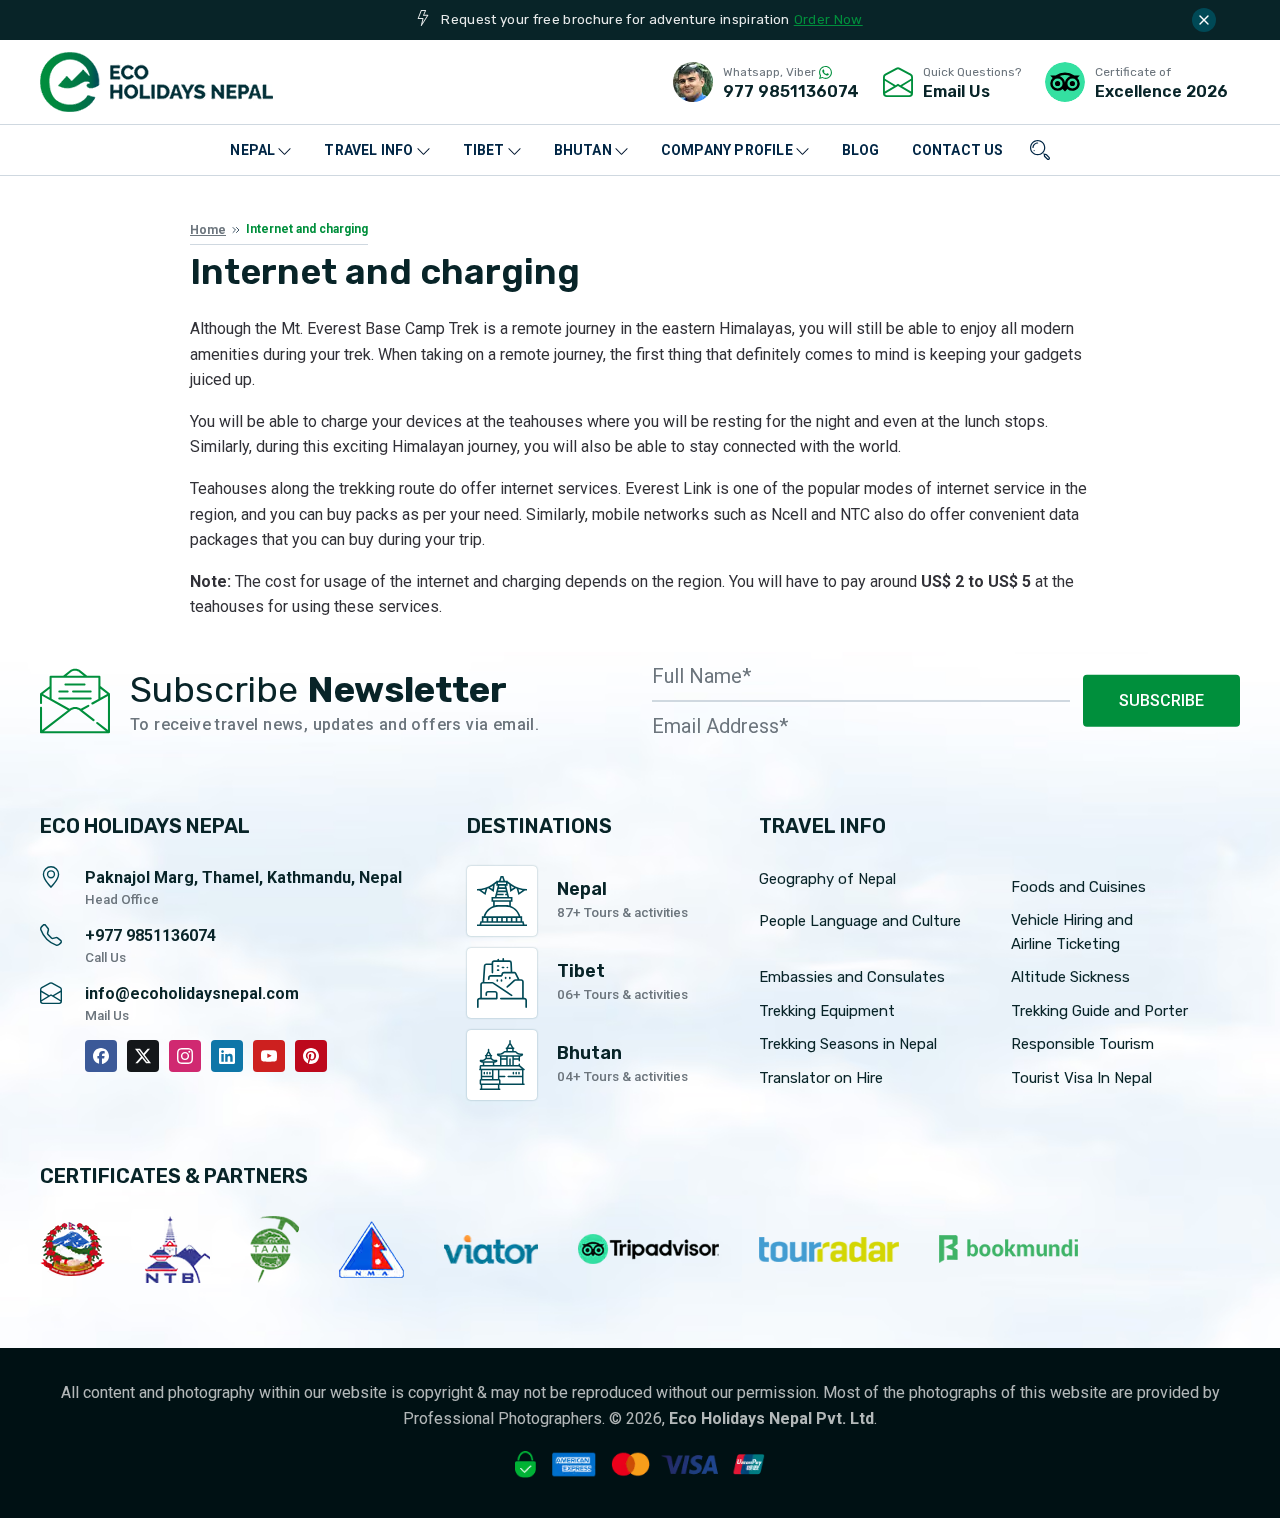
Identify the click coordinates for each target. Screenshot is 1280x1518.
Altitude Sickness (1070, 977)
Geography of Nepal (827, 879)
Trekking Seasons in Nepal (848, 1044)
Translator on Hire (821, 1078)
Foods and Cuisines (1078, 887)
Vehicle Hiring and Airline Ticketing (1072, 932)
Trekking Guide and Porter (1099, 1011)
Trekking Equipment (827, 1011)
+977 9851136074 (150, 935)
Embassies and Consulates (852, 977)
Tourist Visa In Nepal (1081, 1078)
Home (208, 230)
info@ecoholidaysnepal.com (192, 993)
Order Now (828, 19)
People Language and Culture (860, 921)
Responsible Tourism (1082, 1044)
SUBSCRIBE (1161, 700)
